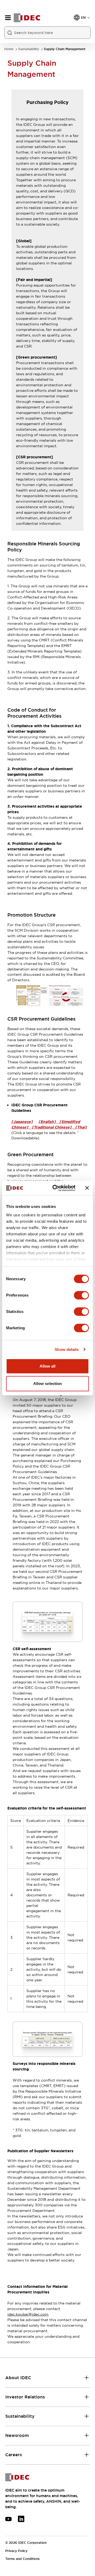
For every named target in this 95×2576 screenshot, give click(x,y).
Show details (67, 1349)
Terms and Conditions (22, 2559)
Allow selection (48, 1384)
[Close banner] (87, 1188)
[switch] (81, 1295)
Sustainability (29, 49)
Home (9, 49)
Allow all (48, 1366)
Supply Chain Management (65, 49)
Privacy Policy (16, 2551)
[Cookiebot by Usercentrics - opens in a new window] (56, 1188)
